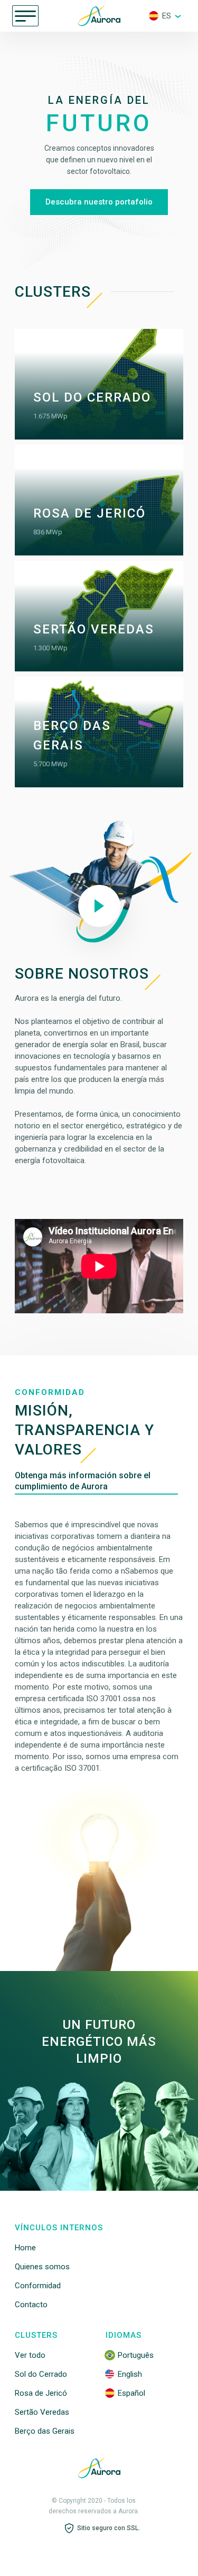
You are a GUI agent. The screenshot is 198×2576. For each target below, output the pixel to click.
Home (25, 2248)
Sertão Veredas (42, 2412)
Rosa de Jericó (41, 2393)
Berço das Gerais (45, 2431)
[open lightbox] (99, 906)
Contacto (31, 2305)
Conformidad (38, 2286)
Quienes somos (42, 2267)
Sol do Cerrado (41, 2374)
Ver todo (30, 2355)
